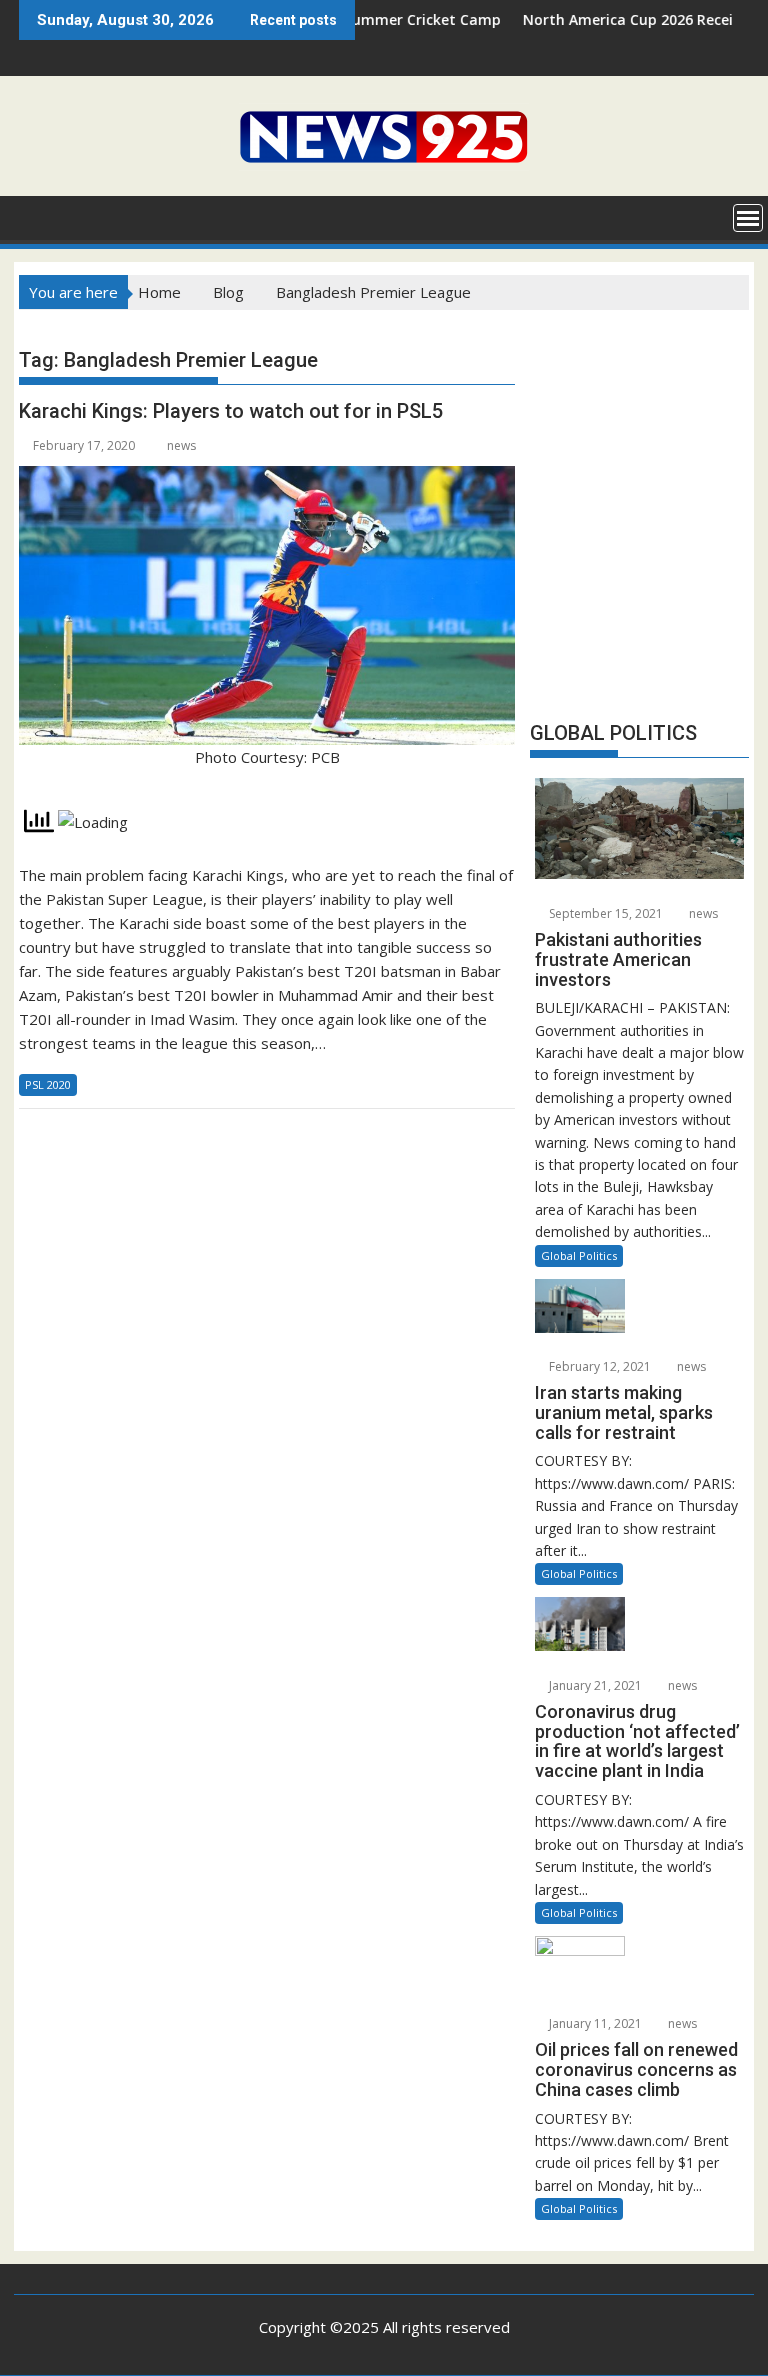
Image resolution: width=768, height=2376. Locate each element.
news (181, 445)
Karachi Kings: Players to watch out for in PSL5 (231, 411)
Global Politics (579, 1255)
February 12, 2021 (598, 1366)
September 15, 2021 (604, 913)
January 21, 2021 (594, 1685)
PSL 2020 (48, 1084)
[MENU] (748, 218)
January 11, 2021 (594, 2023)
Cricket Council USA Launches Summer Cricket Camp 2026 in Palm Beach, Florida (365, 19)
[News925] (38, 216)
